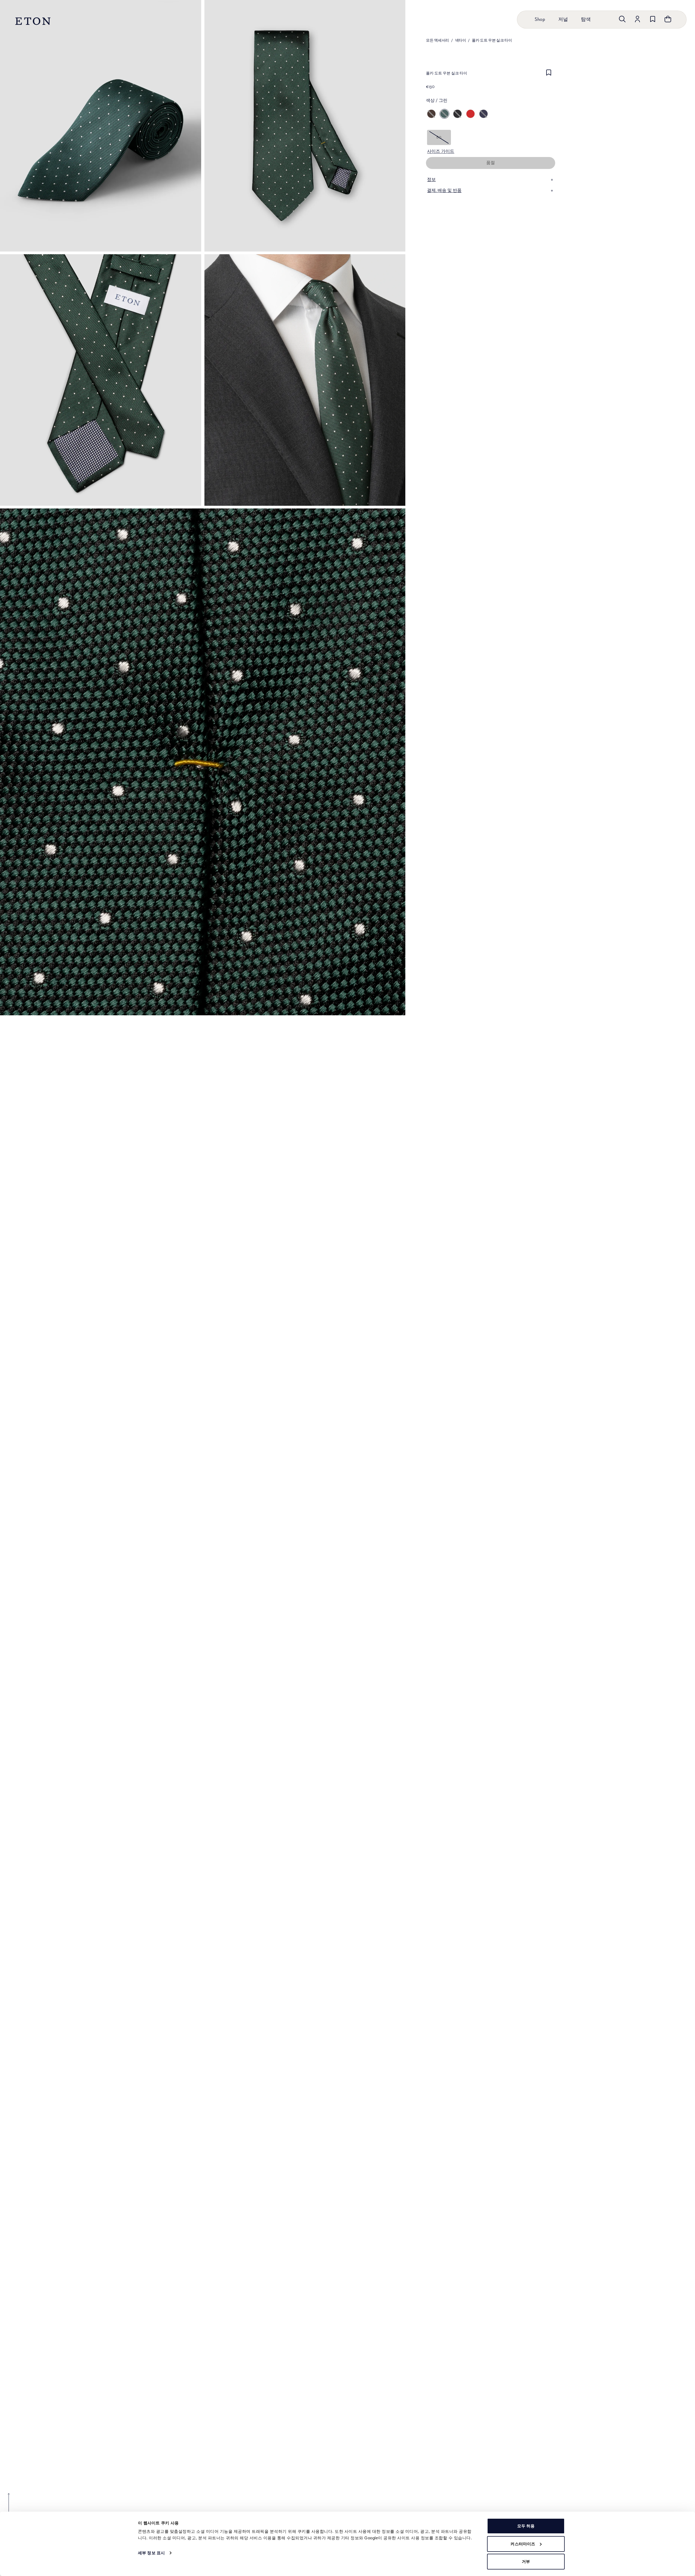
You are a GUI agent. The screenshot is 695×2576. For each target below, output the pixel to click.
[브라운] (431, 114)
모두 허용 (526, 2526)
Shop (540, 20)
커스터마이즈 (523, 2544)
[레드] (470, 114)
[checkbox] (549, 75)
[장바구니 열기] (668, 19)
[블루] (484, 114)
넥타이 (461, 40)
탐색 (586, 20)
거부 (526, 2561)
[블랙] (457, 114)
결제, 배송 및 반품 (444, 191)
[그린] (444, 114)
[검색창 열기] (622, 19)
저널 (563, 20)
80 (439, 137)
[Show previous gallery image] (9, 2506)
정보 (431, 180)
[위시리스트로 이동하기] (653, 19)
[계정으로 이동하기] (637, 19)
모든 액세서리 (437, 40)
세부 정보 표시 (151, 2553)
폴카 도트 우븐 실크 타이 (492, 40)
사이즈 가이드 (441, 152)
